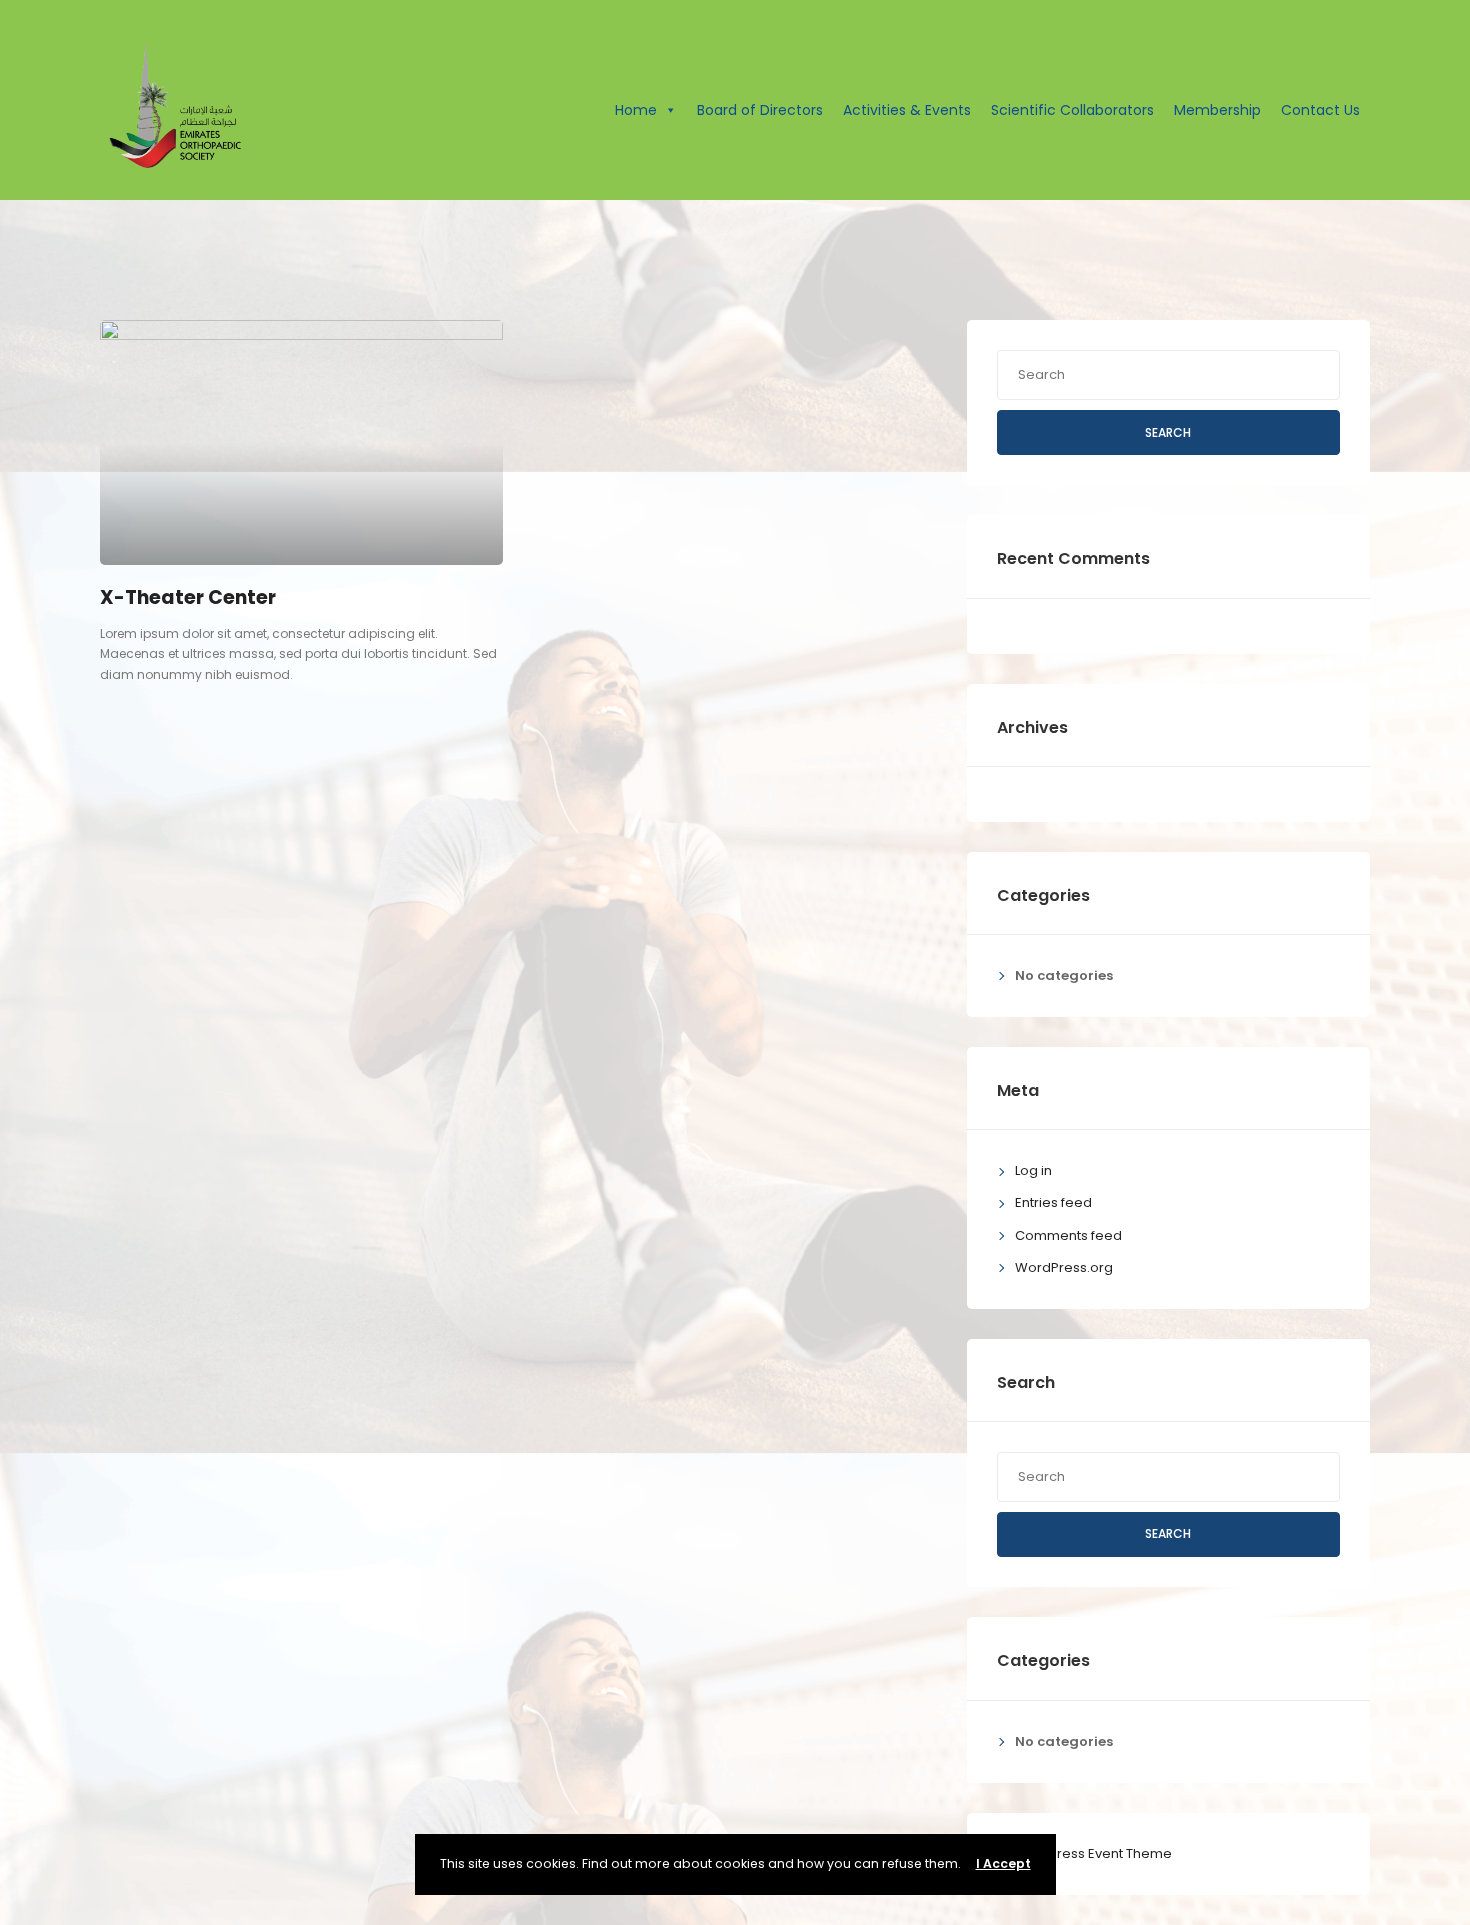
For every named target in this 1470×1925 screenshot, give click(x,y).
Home (636, 110)
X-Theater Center (188, 597)
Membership (1217, 110)
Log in (1033, 1170)
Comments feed (1068, 1235)
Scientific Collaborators (1072, 110)
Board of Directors (760, 110)
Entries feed (1053, 1202)
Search (1168, 432)
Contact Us (1320, 110)
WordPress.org (1064, 1267)
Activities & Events (907, 110)
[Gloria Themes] (1084, 1853)
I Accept (1003, 1863)
